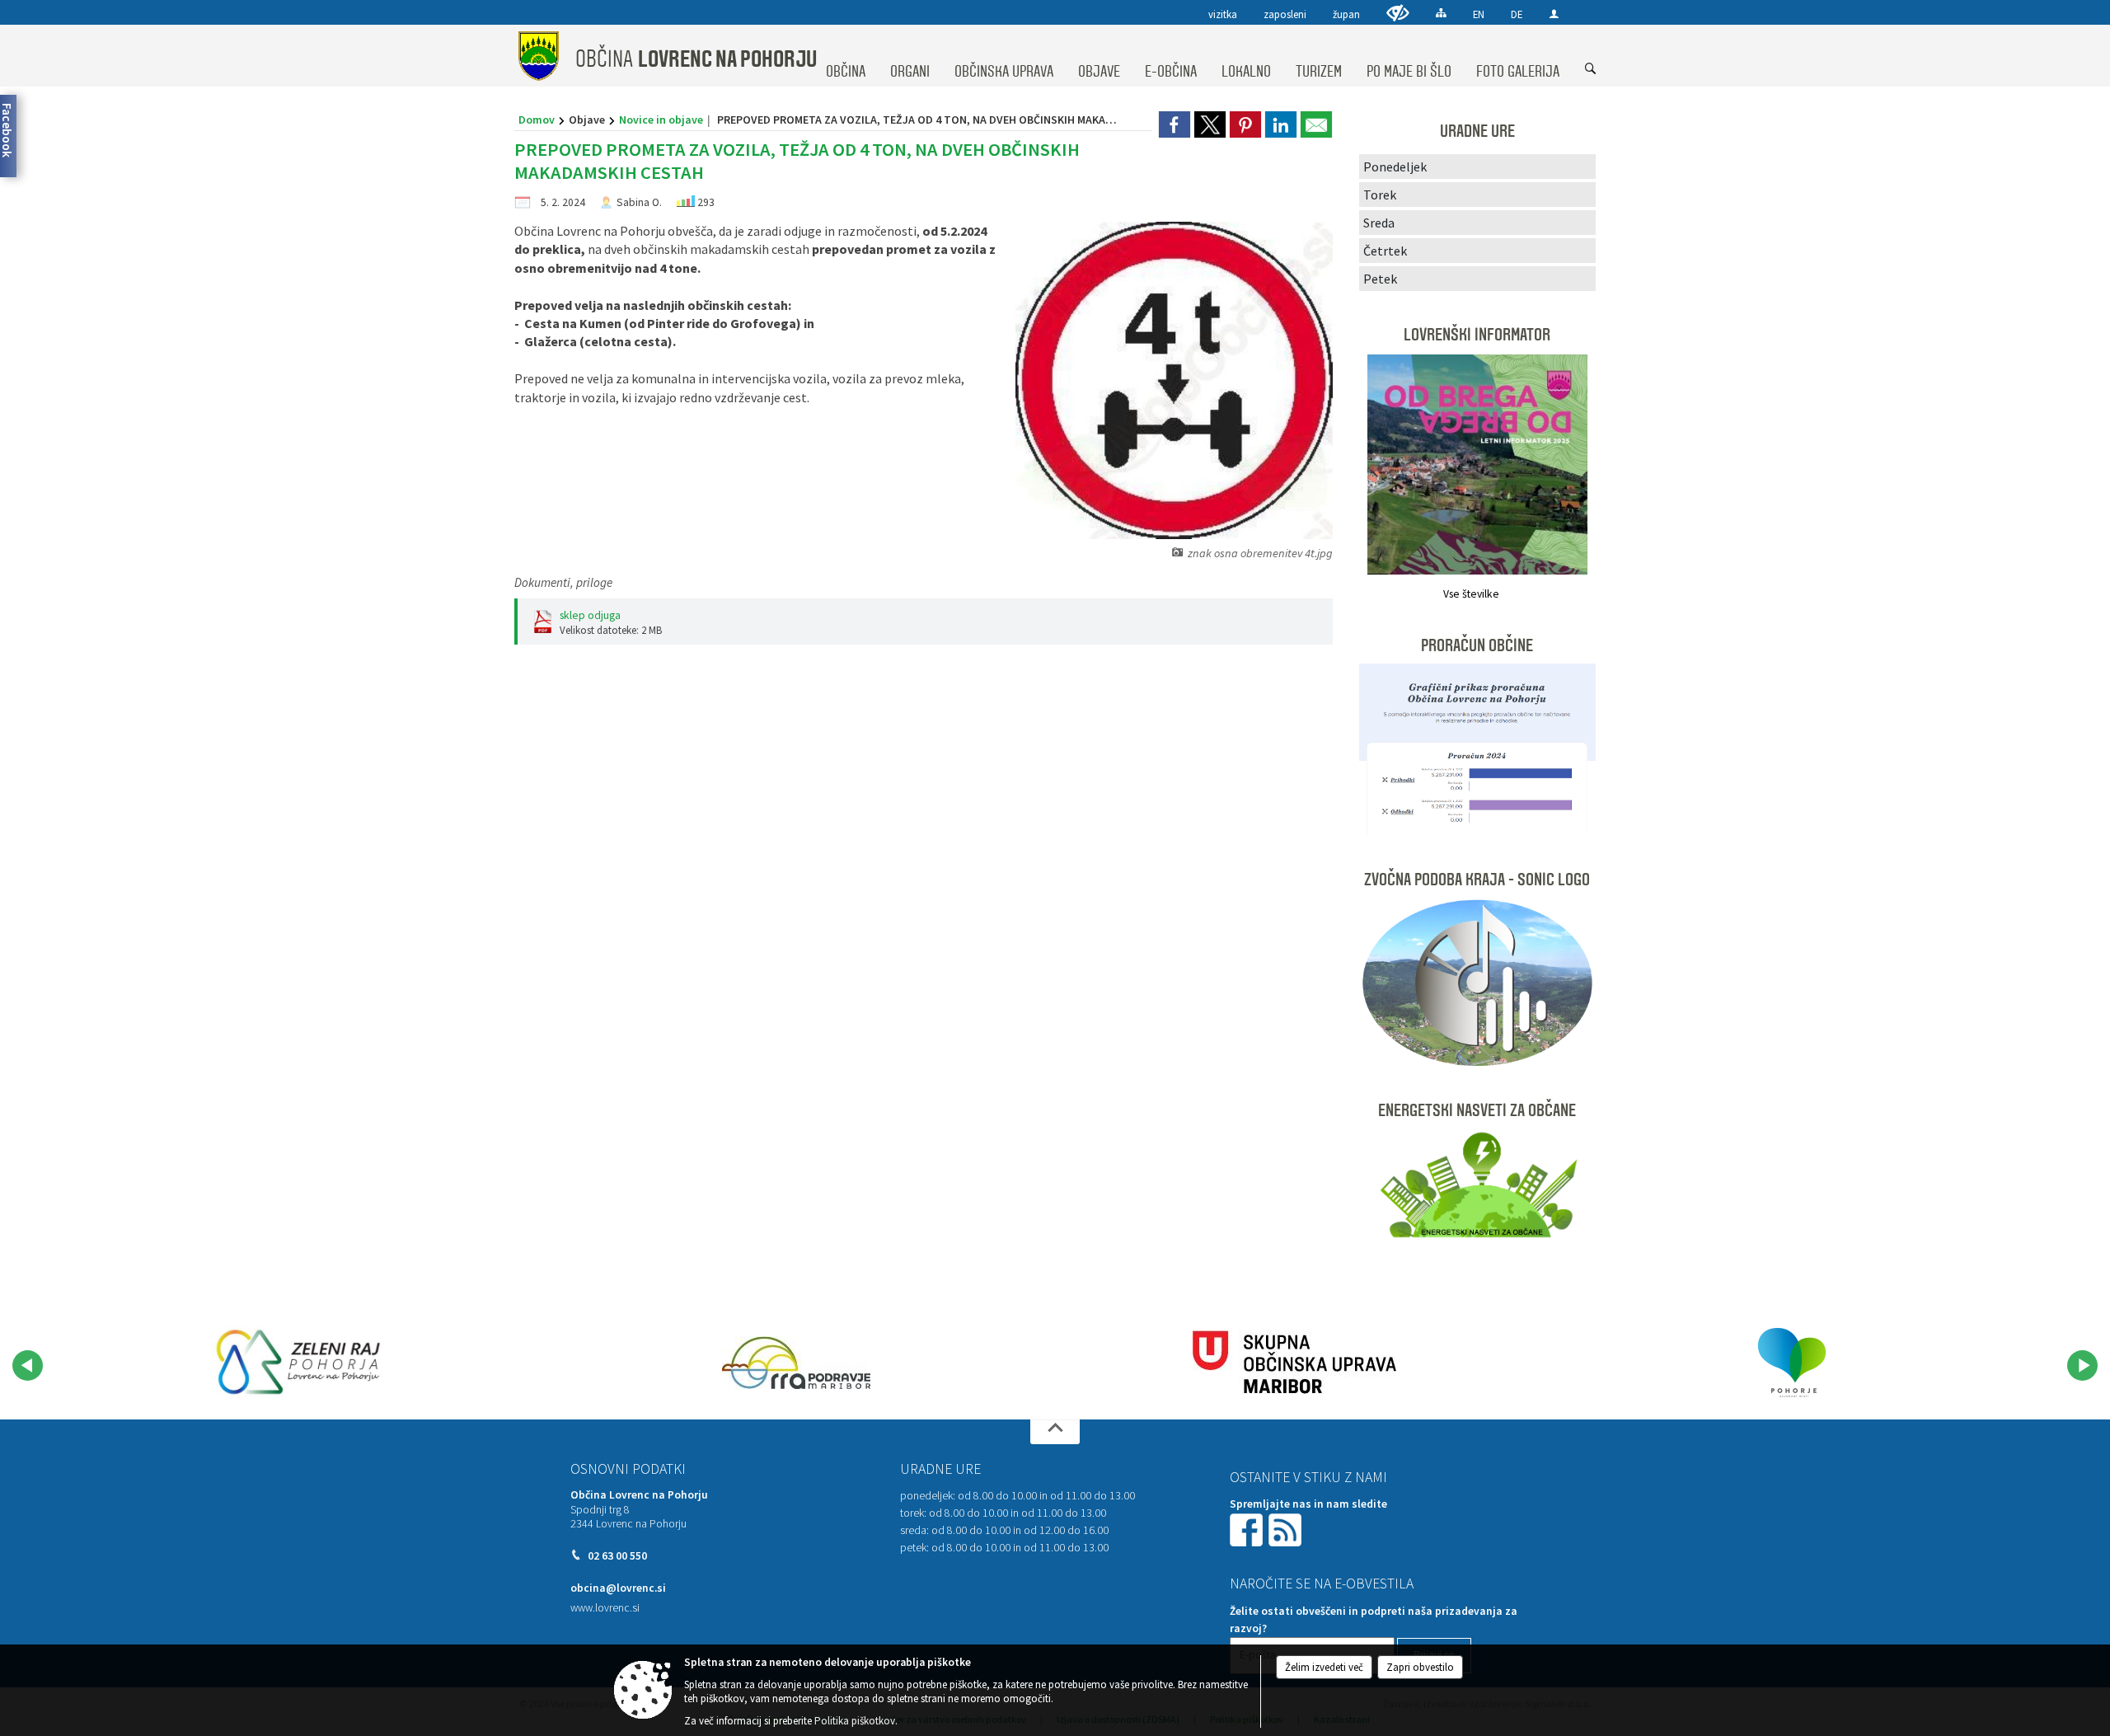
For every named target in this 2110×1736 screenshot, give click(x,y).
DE (1517, 14)
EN (1479, 14)
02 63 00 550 (617, 1556)
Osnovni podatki (628, 1469)
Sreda (1379, 223)
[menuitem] (846, 56)
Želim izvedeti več (1324, 1667)
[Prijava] (1554, 14)
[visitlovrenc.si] (298, 1363)
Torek (1380, 195)
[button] (28, 1365)
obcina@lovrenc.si (618, 1588)
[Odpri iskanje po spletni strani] (1591, 69)
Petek (1380, 279)
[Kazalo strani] (1441, 13)
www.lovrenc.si (605, 1608)
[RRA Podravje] (796, 1363)
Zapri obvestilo (1420, 1667)
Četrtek (1385, 251)
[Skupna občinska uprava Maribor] (1294, 1363)
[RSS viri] (1287, 1529)
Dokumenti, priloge (563, 582)
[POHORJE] (1792, 1363)
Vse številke (1471, 594)
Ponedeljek (1395, 167)
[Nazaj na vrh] (1055, 1432)
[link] (1175, 124)
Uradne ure (940, 1469)
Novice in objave (661, 120)
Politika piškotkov (855, 1721)
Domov (537, 120)
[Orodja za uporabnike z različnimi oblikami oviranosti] (1398, 13)
